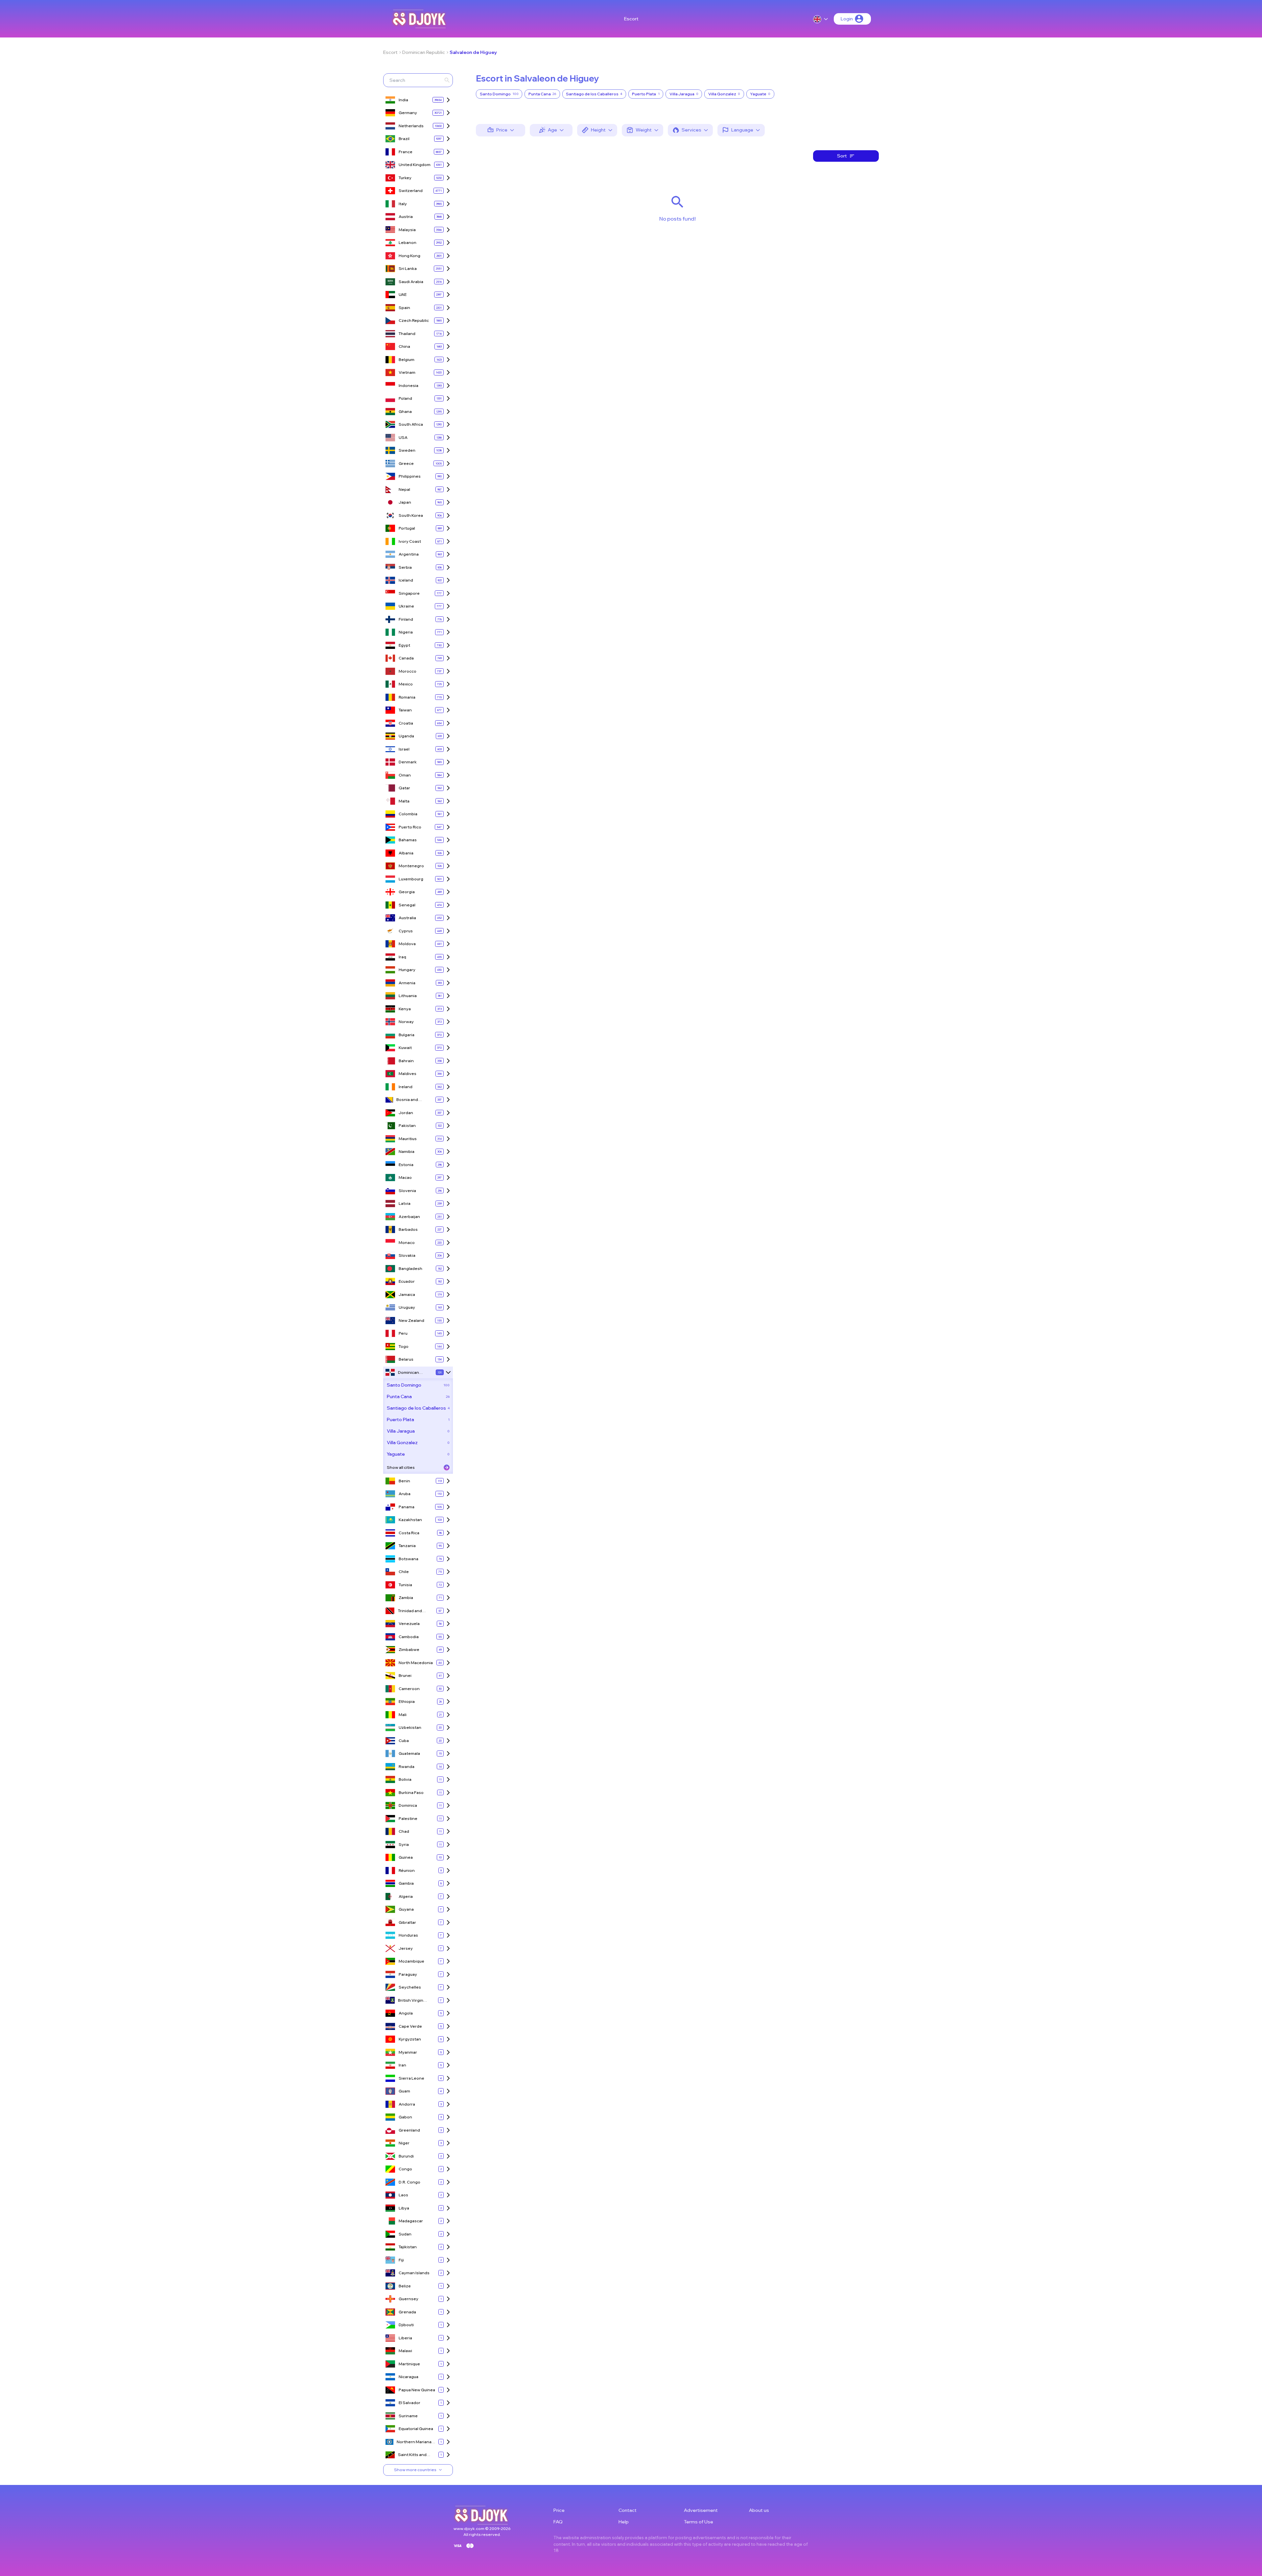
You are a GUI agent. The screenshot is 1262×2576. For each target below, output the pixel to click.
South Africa (411, 424)
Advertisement (701, 2510)
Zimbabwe (409, 1649)
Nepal (404, 489)
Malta (404, 801)
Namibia (407, 1151)
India (403, 100)
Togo (404, 1346)
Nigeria (406, 632)
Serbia (405, 567)
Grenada (407, 2312)
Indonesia (409, 385)
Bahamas (408, 840)
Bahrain (406, 1061)
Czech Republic (414, 320)
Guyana (406, 1909)
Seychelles (410, 1987)
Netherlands (411, 126)
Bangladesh (410, 1268)
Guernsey (409, 2299)
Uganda (406, 736)
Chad (404, 1831)
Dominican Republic (424, 52)
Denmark (408, 762)
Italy (403, 204)
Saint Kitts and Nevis (412, 2455)
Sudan (405, 2234)
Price (559, 2510)
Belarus (406, 1359)
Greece (406, 463)
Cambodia (409, 1637)
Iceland (406, 580)
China (404, 346)
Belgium (407, 359)
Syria (404, 1844)
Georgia (407, 892)
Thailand (407, 334)
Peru (403, 1333)
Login (847, 19)
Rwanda (407, 1766)
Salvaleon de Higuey (473, 52)
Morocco (408, 671)
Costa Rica (409, 1533)
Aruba (405, 1494)
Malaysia (407, 230)
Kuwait (405, 1048)
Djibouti (406, 2325)
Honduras (408, 1935)
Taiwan (405, 710)
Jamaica (407, 1294)
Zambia (406, 1598)
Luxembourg (411, 879)
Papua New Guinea (417, 2390)
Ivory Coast (410, 541)
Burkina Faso (411, 1792)
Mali (403, 1715)
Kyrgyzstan (410, 2039)
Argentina (409, 554)
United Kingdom (415, 165)
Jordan (406, 1113)
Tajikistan (408, 2247)
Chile (404, 1572)
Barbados (408, 1229)
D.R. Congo (409, 2182)
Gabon (405, 2117)
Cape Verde (410, 2026)
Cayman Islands (414, 2273)
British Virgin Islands (411, 2001)
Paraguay (408, 1974)
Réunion (407, 1870)
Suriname (408, 2416)
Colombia (408, 814)
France (406, 152)
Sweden (407, 450)
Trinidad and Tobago (410, 1611)
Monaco (407, 1242)
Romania (407, 697)
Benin (404, 1481)
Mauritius (408, 1139)
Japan (405, 502)
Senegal (407, 905)
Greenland (409, 2130)
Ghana (405, 411)
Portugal (407, 528)
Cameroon (409, 1689)
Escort (631, 19)
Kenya (405, 1009)
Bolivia (405, 1779)
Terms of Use (699, 2522)
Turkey (405, 178)
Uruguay (407, 1307)
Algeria (406, 1896)
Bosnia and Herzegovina (409, 1100)
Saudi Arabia (411, 282)
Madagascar (411, 2221)
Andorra (407, 2104)
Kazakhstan (410, 1520)
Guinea (406, 1857)
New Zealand (411, 1320)
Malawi (405, 2351)
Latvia (405, 1203)
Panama (407, 1507)
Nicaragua (409, 2377)
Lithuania (408, 996)
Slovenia (407, 1191)
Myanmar (408, 2052)
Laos (403, 2195)
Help (624, 2522)
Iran (402, 2065)
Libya (404, 2208)
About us (759, 2510)
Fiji (401, 2260)
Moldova (407, 944)
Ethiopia (407, 1701)
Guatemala (409, 1753)
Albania (406, 853)
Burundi (406, 2156)
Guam (404, 2091)
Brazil (404, 139)
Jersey (406, 1948)
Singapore (409, 593)
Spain (404, 308)
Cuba (404, 1741)
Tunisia (405, 1585)
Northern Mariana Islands (414, 2442)
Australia (407, 918)
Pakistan (407, 1125)
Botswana (409, 1559)
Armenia (407, 983)
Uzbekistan (410, 1727)
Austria (406, 216)
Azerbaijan (409, 1216)
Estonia (406, 1165)
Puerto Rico (410, 827)
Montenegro (411, 866)
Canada (406, 658)
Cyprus (406, 931)
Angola (406, 2013)
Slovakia (407, 1255)
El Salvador (409, 2403)
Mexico (406, 684)
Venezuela (409, 1623)
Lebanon (408, 242)
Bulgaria (407, 1035)
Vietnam (407, 372)
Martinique (409, 2364)
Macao (405, 1177)
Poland (405, 398)
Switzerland (411, 191)
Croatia (406, 723)
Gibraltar (407, 1922)
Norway (406, 1022)
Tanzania (407, 1546)
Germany (408, 113)
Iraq (402, 957)
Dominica (408, 1805)
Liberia (405, 2338)
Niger (404, 2143)
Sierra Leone (411, 2078)
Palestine (408, 1818)
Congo (405, 2169)
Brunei (405, 1675)
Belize (405, 2286)
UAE (403, 294)
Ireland (406, 1087)
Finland (406, 619)
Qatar (404, 788)
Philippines (410, 476)
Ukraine (406, 606)
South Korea (411, 515)
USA (403, 437)
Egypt (404, 645)
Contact (628, 2510)
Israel (404, 749)
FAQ (558, 2522)
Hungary (407, 970)
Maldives (408, 1073)
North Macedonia (416, 1663)
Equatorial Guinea (416, 2429)
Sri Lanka (408, 268)
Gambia (406, 1883)
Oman (405, 775)
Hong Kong (409, 256)
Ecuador (407, 1281)
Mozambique (411, 1961)
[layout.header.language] (821, 19)
